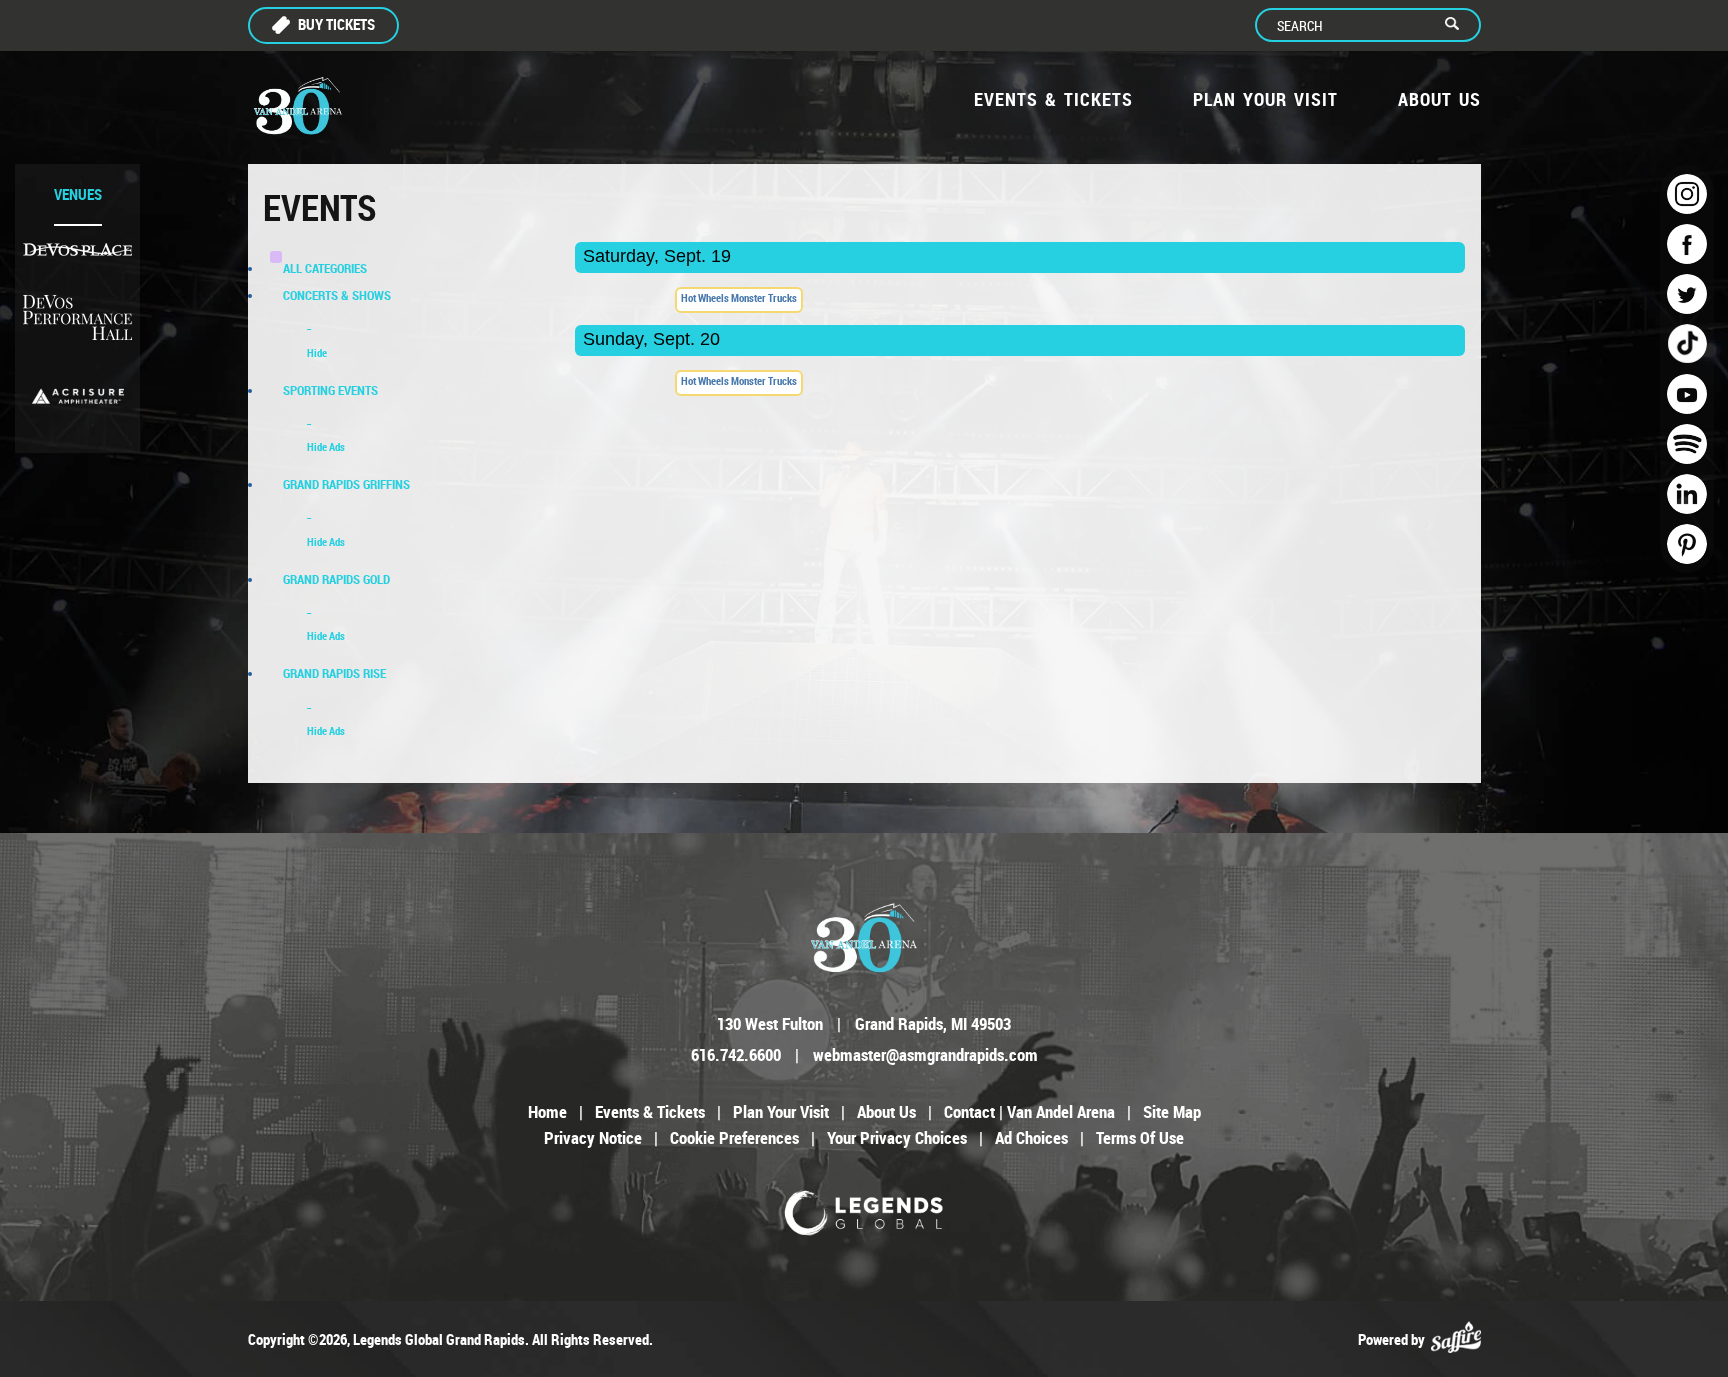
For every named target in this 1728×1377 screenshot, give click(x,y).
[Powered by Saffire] (1456, 1339)
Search (1460, 25)
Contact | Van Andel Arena (1029, 1111)
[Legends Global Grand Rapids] (298, 106)
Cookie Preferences (734, 1137)
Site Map (1172, 1111)
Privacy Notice (593, 1137)
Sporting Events (330, 390)
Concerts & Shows (337, 295)
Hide (317, 352)
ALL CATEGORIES (325, 268)
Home (547, 1111)
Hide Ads (326, 446)
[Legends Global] (864, 1213)
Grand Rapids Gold (336, 579)
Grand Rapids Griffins (346, 484)
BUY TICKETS (336, 24)
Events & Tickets (1053, 99)
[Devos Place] (77, 249)
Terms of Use (1140, 1137)
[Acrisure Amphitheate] (78, 396)
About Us (1439, 99)
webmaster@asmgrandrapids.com (925, 1054)
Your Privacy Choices (897, 1137)
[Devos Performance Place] (77, 318)
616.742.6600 (736, 1054)
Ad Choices (1031, 1137)
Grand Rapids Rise (334, 673)
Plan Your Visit (1265, 99)
